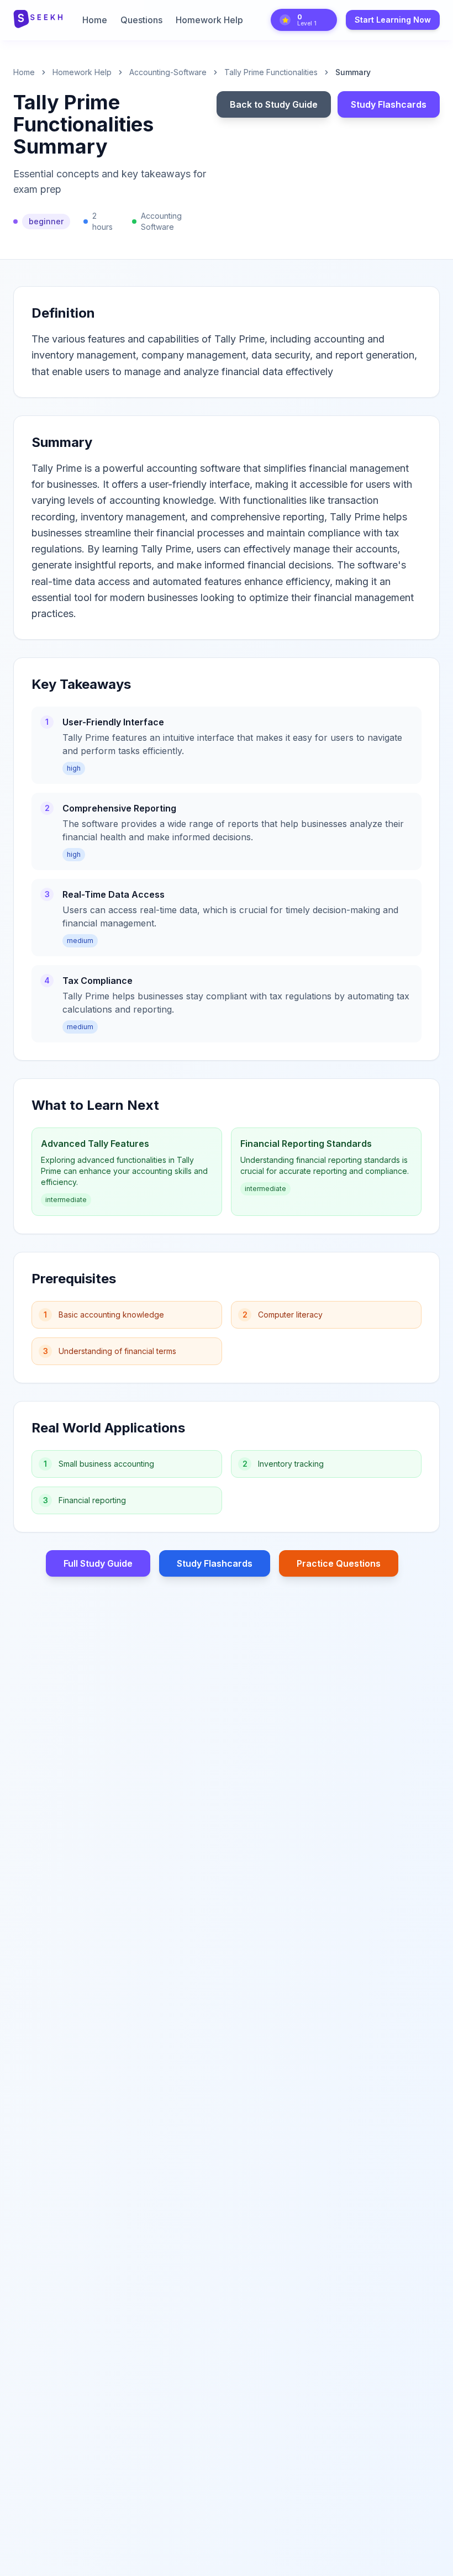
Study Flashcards (389, 104)
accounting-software (168, 72)
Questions (141, 20)
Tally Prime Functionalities (271, 72)
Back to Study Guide (274, 104)
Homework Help (209, 20)
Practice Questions (339, 1563)
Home (95, 20)
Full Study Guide (98, 1563)
